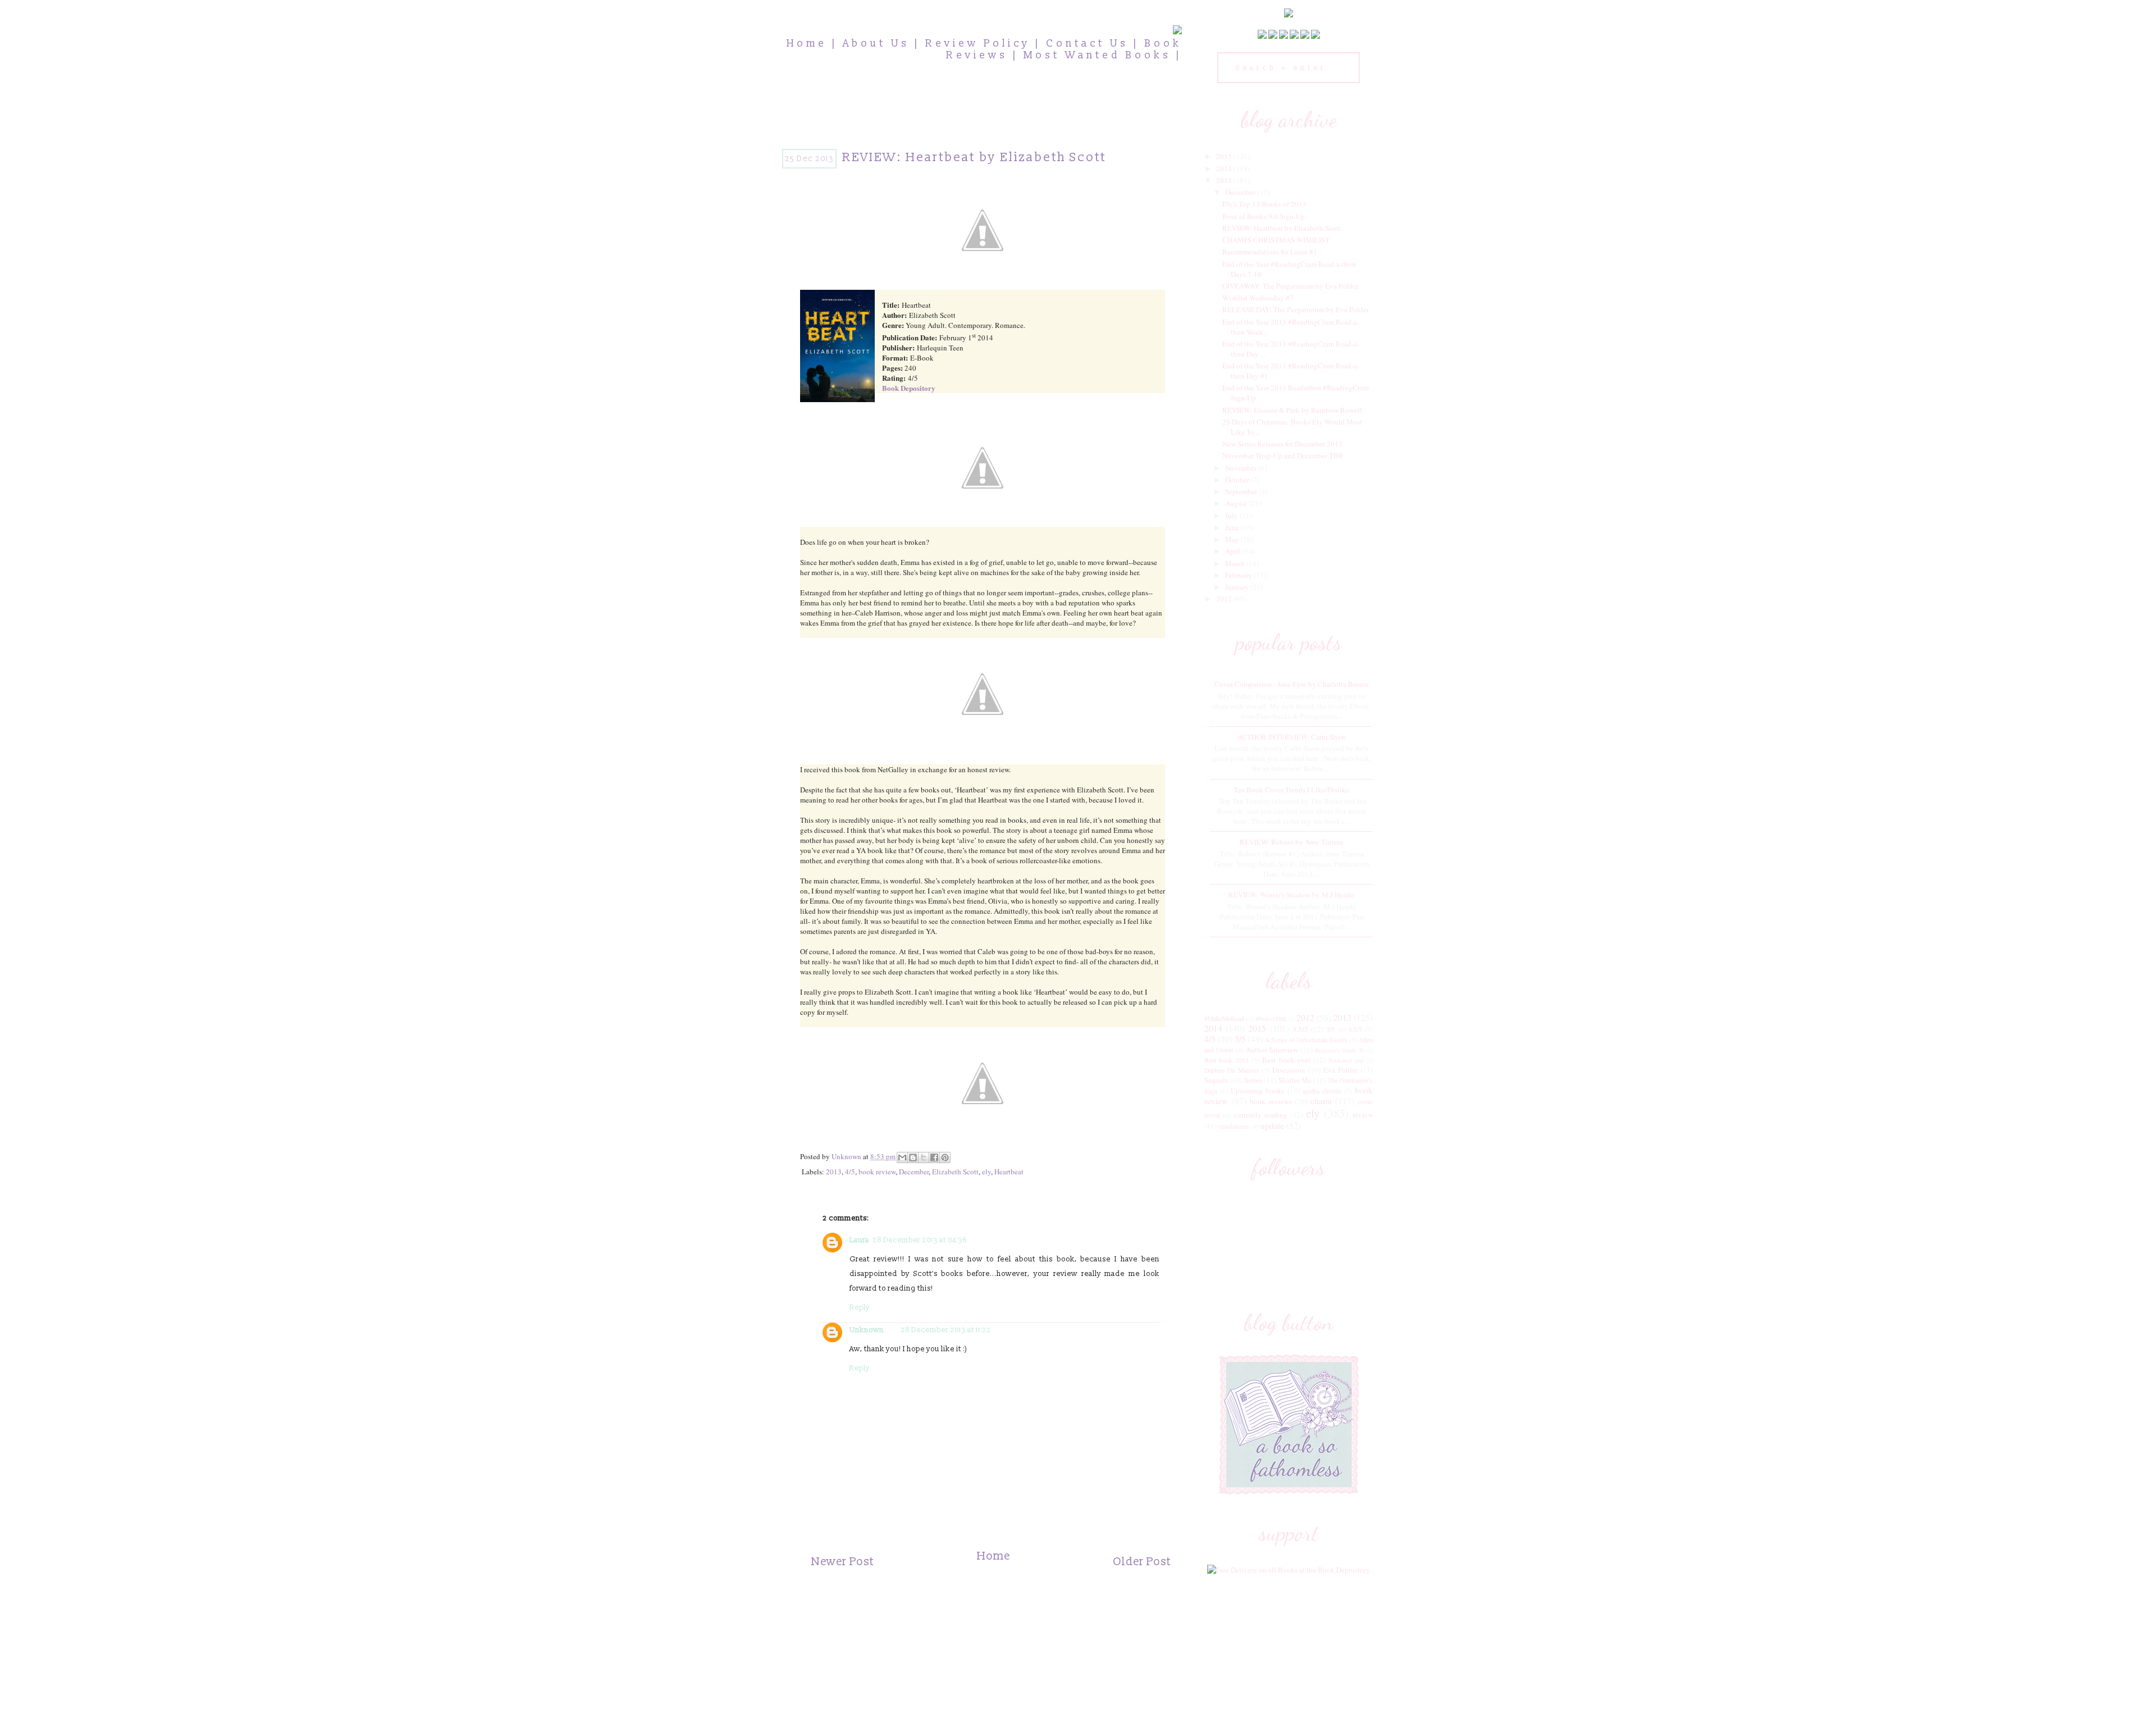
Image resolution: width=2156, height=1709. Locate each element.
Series (1253, 1080)
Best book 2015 (1227, 1060)
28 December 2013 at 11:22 (946, 1330)
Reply (860, 1307)
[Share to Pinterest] (945, 1157)
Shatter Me (1295, 1080)
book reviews (1271, 1101)
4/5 (850, 1172)
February (1239, 575)
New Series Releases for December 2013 (1282, 444)
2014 (1225, 168)
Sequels (1216, 1080)
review (1363, 1115)
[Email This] (902, 1157)
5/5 (1240, 1039)
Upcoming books (1257, 1091)
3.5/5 (1300, 1029)
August (1237, 503)
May (1233, 539)
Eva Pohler (1340, 1070)
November (1242, 468)
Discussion (1289, 1070)
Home (807, 44)
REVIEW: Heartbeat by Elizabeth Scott (1282, 228)
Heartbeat (1009, 1172)
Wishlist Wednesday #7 (1258, 298)
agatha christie (1322, 1091)
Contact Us (1087, 44)
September (1242, 491)
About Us (876, 44)
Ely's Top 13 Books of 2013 (1264, 204)
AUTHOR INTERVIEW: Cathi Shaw (1292, 737)
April (1234, 551)
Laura (859, 1240)
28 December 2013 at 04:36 (920, 1240)
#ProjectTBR (1271, 1019)
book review (877, 1172)
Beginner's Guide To (1340, 1050)
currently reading (1261, 1115)
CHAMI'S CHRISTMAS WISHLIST (1276, 240)
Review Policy (978, 44)
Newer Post (842, 1562)
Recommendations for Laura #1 (1270, 252)
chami (1321, 1101)
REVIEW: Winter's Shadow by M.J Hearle (1291, 895)
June (1233, 527)
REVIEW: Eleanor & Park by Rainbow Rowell (1292, 410)
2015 (1225, 156)
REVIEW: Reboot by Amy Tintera (1291, 842)
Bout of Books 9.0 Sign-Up (1264, 216)
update (1272, 1125)
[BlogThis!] (913, 1157)
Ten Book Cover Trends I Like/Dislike (1291, 790)
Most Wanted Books (1097, 55)
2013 (834, 1172)
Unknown (867, 1330)
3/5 (1330, 1029)
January (1238, 587)
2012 (1225, 599)
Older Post (1142, 1562)
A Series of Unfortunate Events (1306, 1040)
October (1238, 480)
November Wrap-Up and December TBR (1283, 455)
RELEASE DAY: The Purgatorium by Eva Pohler (1296, 309)
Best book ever (1286, 1060)
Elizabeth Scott (955, 1172)
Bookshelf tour (1346, 1060)
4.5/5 (1355, 1029)
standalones (1234, 1126)
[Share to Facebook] (934, 1157)
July (1232, 516)
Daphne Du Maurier (1232, 1070)
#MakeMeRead (1224, 1018)
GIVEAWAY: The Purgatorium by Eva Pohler (1290, 286)
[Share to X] (924, 1157)
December (914, 1172)
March (1236, 563)
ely (986, 1172)
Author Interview (1272, 1050)
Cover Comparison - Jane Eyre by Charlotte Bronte (1292, 684)
